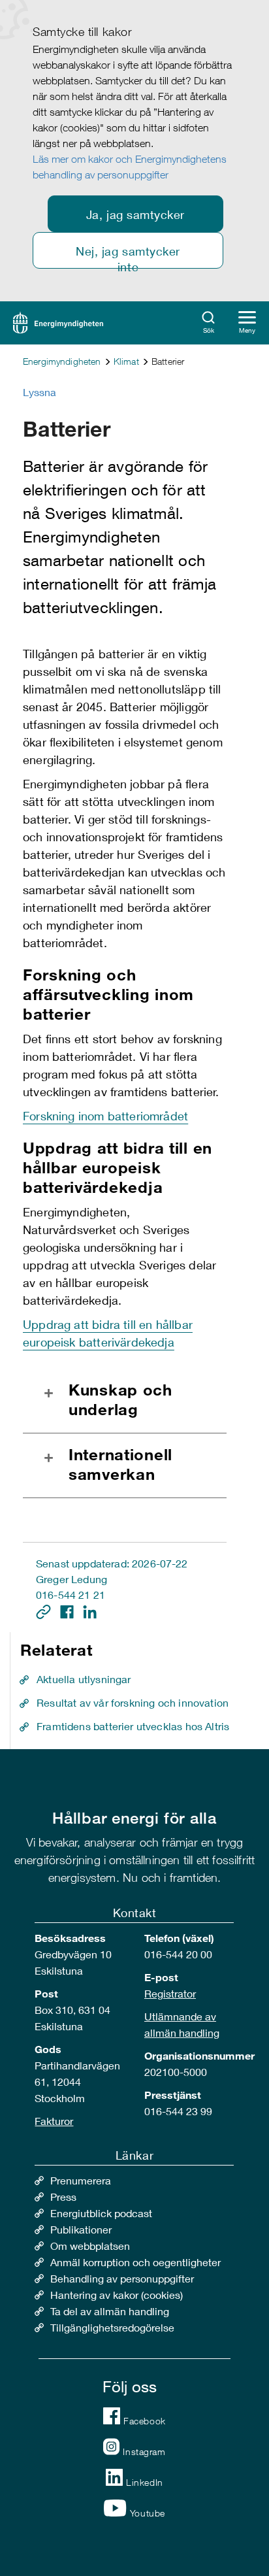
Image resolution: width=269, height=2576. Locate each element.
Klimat (126, 361)
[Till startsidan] (58, 321)
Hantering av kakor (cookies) (117, 2295)
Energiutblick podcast (101, 2213)
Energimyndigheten (62, 361)
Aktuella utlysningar (84, 1679)
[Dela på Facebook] (68, 1610)
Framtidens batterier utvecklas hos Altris (133, 1726)
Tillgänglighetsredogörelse (112, 2327)
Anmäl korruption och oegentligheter (135, 2262)
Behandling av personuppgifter (122, 2278)
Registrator (170, 1993)
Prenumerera (81, 2180)
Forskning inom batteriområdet (105, 1116)
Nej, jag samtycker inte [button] (128, 256)
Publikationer (81, 2229)
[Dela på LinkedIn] (90, 1610)
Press (63, 2197)
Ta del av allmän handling (110, 2311)
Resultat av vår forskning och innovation (133, 1702)
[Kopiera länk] (45, 1610)
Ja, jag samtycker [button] (135, 214)
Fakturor (54, 2121)
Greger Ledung (71, 1579)
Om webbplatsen (90, 2246)
